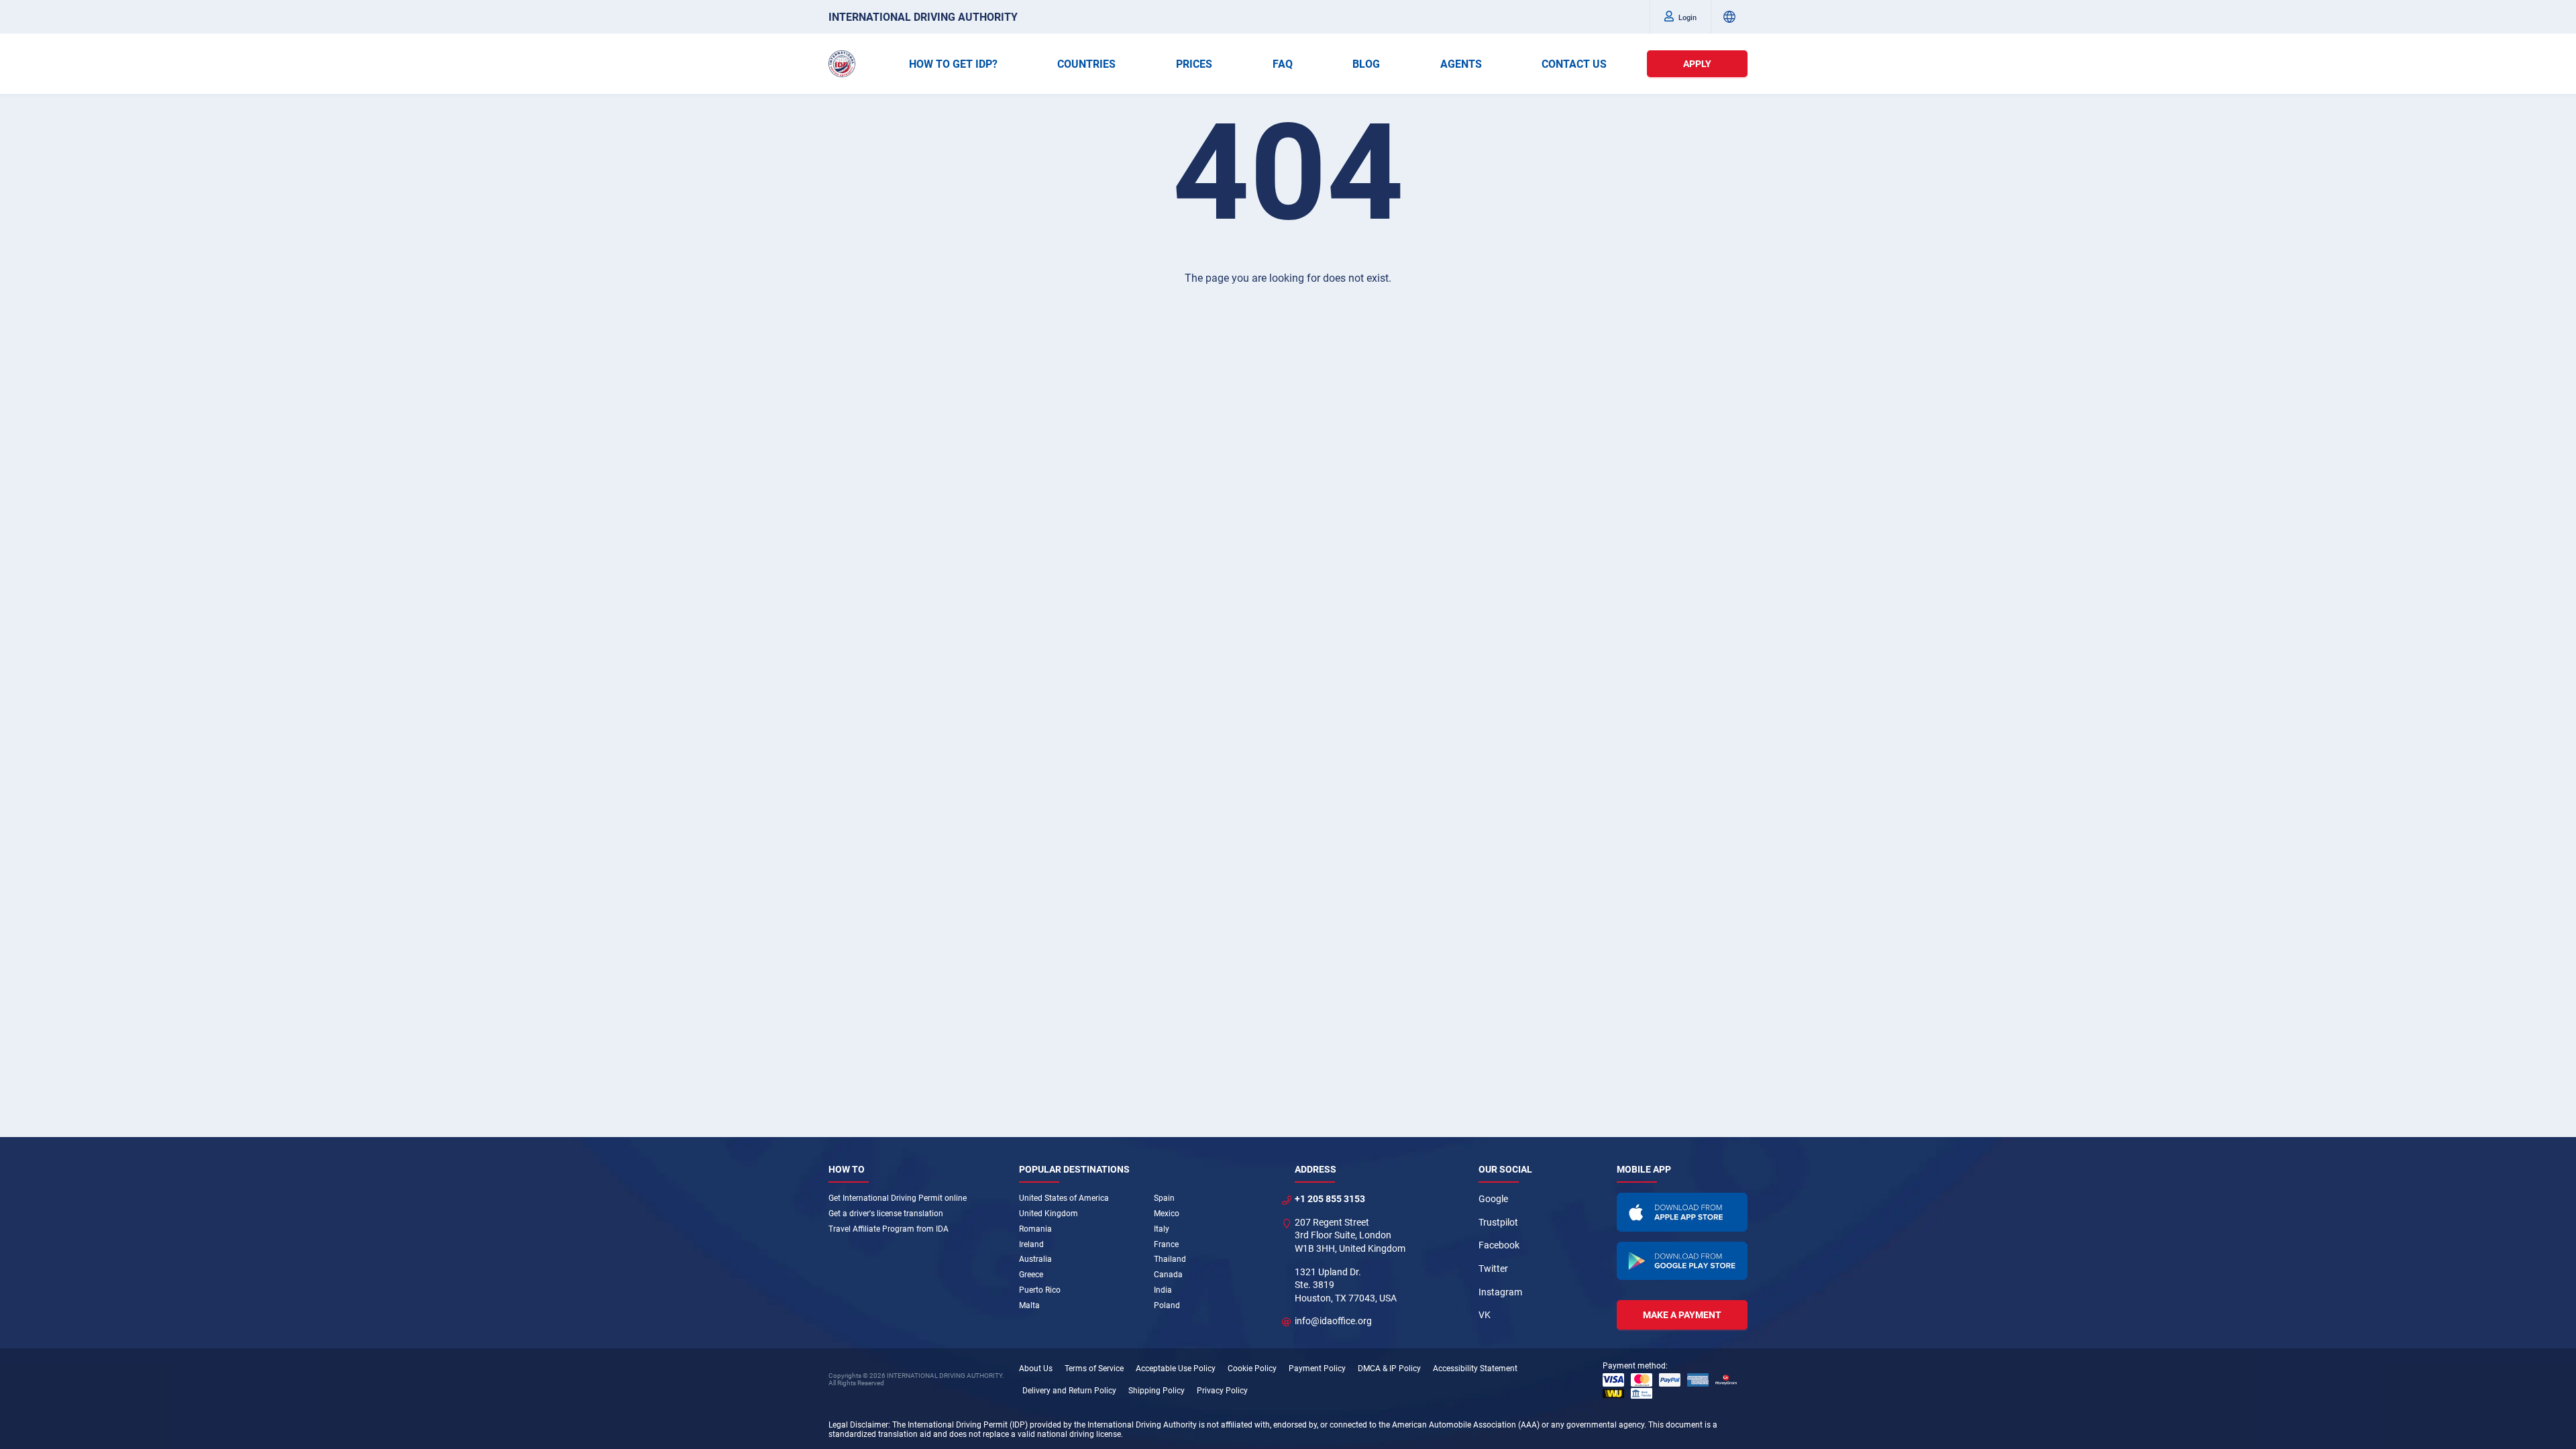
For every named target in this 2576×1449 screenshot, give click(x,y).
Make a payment (1682, 1315)
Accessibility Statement (1475, 1368)
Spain (1164, 1198)
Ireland (1031, 1244)
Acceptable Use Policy (1176, 1368)
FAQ (1283, 64)
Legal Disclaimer (858, 1425)
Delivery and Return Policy (1069, 1391)
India (1163, 1290)
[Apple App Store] (1682, 1212)
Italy (1162, 1229)
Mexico (1167, 1214)
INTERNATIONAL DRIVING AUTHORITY (923, 17)
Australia (1035, 1259)
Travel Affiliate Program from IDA (889, 1229)
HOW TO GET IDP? (953, 64)
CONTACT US (1574, 64)
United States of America (1064, 1198)
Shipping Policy (1157, 1391)
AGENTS (1461, 64)
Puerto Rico (1040, 1290)
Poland (1167, 1305)
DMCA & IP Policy (1389, 1368)
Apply (1697, 64)
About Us (1036, 1368)
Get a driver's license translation (886, 1214)
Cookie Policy (1252, 1368)
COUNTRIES (1086, 64)
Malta (1029, 1305)
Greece (1031, 1275)
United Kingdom (1049, 1214)
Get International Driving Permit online (898, 1198)
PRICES (1194, 64)
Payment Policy (1317, 1368)
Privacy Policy (1222, 1391)
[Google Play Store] (1682, 1261)
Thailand (1170, 1259)
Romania (1035, 1229)
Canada (1168, 1275)
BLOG (1366, 64)
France (1166, 1244)
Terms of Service (1094, 1368)
